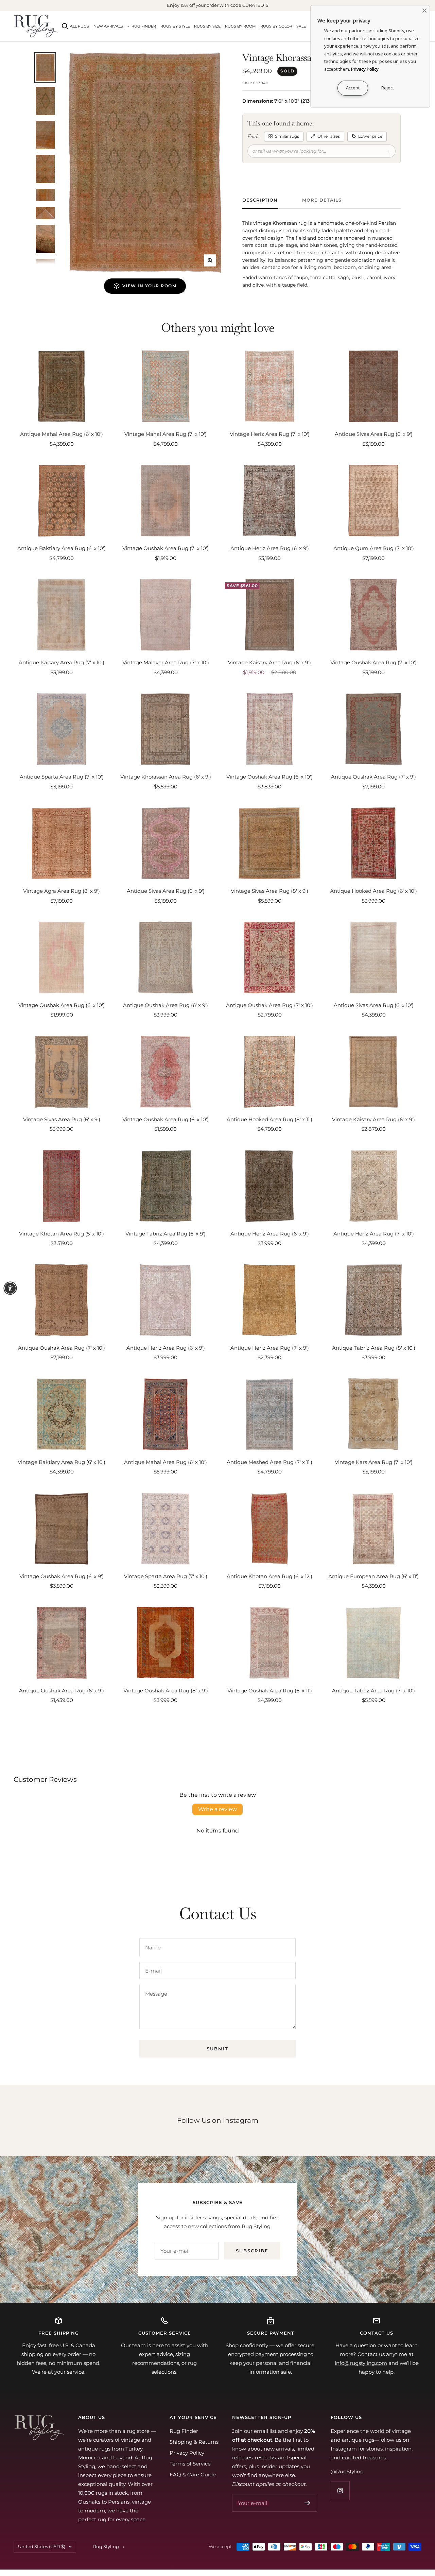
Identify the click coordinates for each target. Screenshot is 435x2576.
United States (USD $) (42, 2546)
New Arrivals (108, 26)
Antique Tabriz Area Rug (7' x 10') (373, 1691)
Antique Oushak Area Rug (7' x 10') (269, 1005)
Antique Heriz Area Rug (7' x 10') (374, 1234)
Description (260, 200)
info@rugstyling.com (361, 2363)
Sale (301, 26)
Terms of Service (190, 2464)
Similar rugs (287, 136)
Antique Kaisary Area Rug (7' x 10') (62, 662)
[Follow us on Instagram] (340, 2490)
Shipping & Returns (194, 2442)
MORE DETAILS (322, 200)
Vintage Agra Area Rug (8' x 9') (62, 891)
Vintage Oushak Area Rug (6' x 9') (62, 1576)
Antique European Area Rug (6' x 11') (373, 1576)
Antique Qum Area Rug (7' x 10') (374, 548)
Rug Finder (144, 26)
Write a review (217, 1809)
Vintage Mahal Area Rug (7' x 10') (166, 434)
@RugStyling (347, 2471)
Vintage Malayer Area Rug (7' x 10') (166, 662)
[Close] (424, 11)
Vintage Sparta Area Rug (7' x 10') (166, 1576)
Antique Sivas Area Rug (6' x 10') (374, 1005)
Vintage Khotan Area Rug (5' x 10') (62, 1234)
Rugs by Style (175, 26)
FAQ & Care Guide (193, 2475)
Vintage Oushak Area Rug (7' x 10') (166, 548)
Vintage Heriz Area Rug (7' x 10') (270, 434)
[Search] (65, 26)
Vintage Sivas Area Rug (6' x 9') (62, 1119)
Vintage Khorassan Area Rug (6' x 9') (166, 777)
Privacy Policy (187, 2453)
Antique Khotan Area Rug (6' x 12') (269, 1576)
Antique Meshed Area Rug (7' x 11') (269, 1462)
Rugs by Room (240, 26)
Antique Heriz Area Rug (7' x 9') (270, 1348)
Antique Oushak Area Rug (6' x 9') (166, 1005)
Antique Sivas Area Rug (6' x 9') (374, 434)
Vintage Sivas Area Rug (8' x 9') (269, 891)
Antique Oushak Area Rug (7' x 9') (373, 777)
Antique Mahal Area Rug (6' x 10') (62, 434)
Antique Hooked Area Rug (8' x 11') (269, 1119)
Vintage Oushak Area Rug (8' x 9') (166, 1691)
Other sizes (329, 136)
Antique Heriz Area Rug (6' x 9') (270, 548)
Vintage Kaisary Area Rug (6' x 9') (269, 662)
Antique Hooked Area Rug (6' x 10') (373, 891)
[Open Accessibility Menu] (10, 1288)
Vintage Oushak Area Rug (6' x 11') (270, 1691)
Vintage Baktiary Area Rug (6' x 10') (62, 1462)
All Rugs (80, 26)
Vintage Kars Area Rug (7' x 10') (374, 1462)
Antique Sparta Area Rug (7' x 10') (62, 777)
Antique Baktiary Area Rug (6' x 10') (62, 548)
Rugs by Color (276, 26)
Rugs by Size (207, 26)
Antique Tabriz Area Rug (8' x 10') (374, 1348)
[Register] (307, 2503)
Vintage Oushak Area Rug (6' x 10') (269, 777)
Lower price (370, 136)
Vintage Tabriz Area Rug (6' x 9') (166, 1234)
